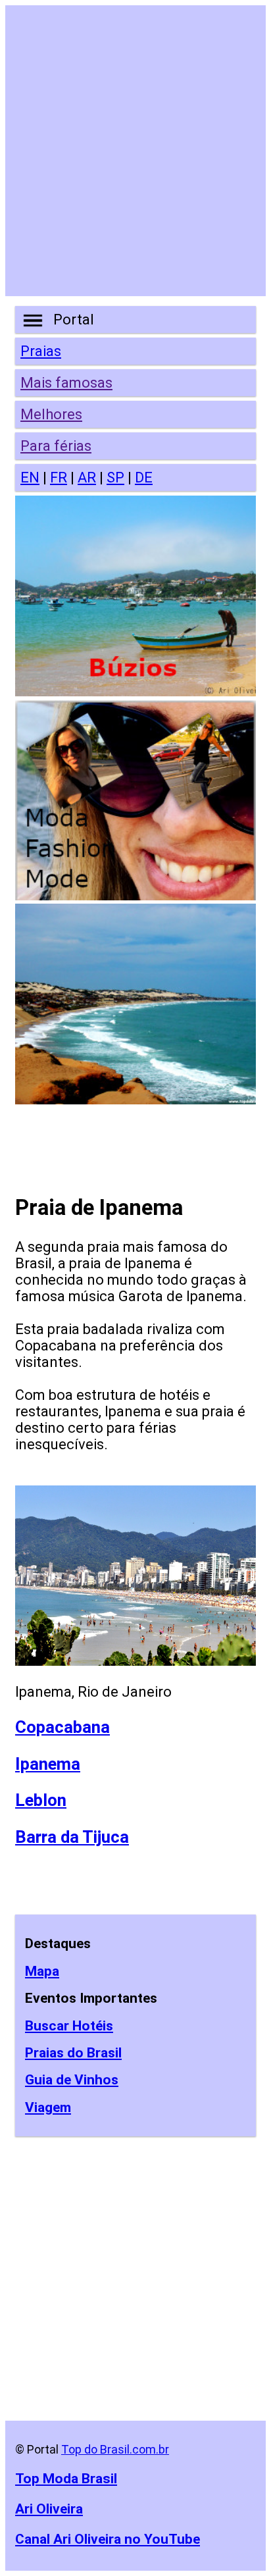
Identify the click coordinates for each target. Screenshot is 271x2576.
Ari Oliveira (49, 2509)
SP (115, 477)
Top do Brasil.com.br (115, 2449)
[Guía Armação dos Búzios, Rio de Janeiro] (135, 691)
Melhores (51, 414)
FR (59, 477)
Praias (41, 351)
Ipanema (48, 1764)
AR (87, 477)
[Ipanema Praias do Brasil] (135, 1661)
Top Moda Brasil (66, 2478)
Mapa (42, 1971)
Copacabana (62, 1727)
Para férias (56, 446)
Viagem (48, 2107)
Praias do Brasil (73, 2053)
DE (144, 477)
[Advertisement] (135, 151)
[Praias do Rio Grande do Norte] (135, 1099)
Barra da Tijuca (72, 1837)
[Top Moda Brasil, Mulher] (135, 895)
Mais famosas (66, 383)
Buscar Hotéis (69, 2026)
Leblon (41, 1800)
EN (30, 477)
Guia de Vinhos (72, 2080)
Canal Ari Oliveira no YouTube (108, 2539)
